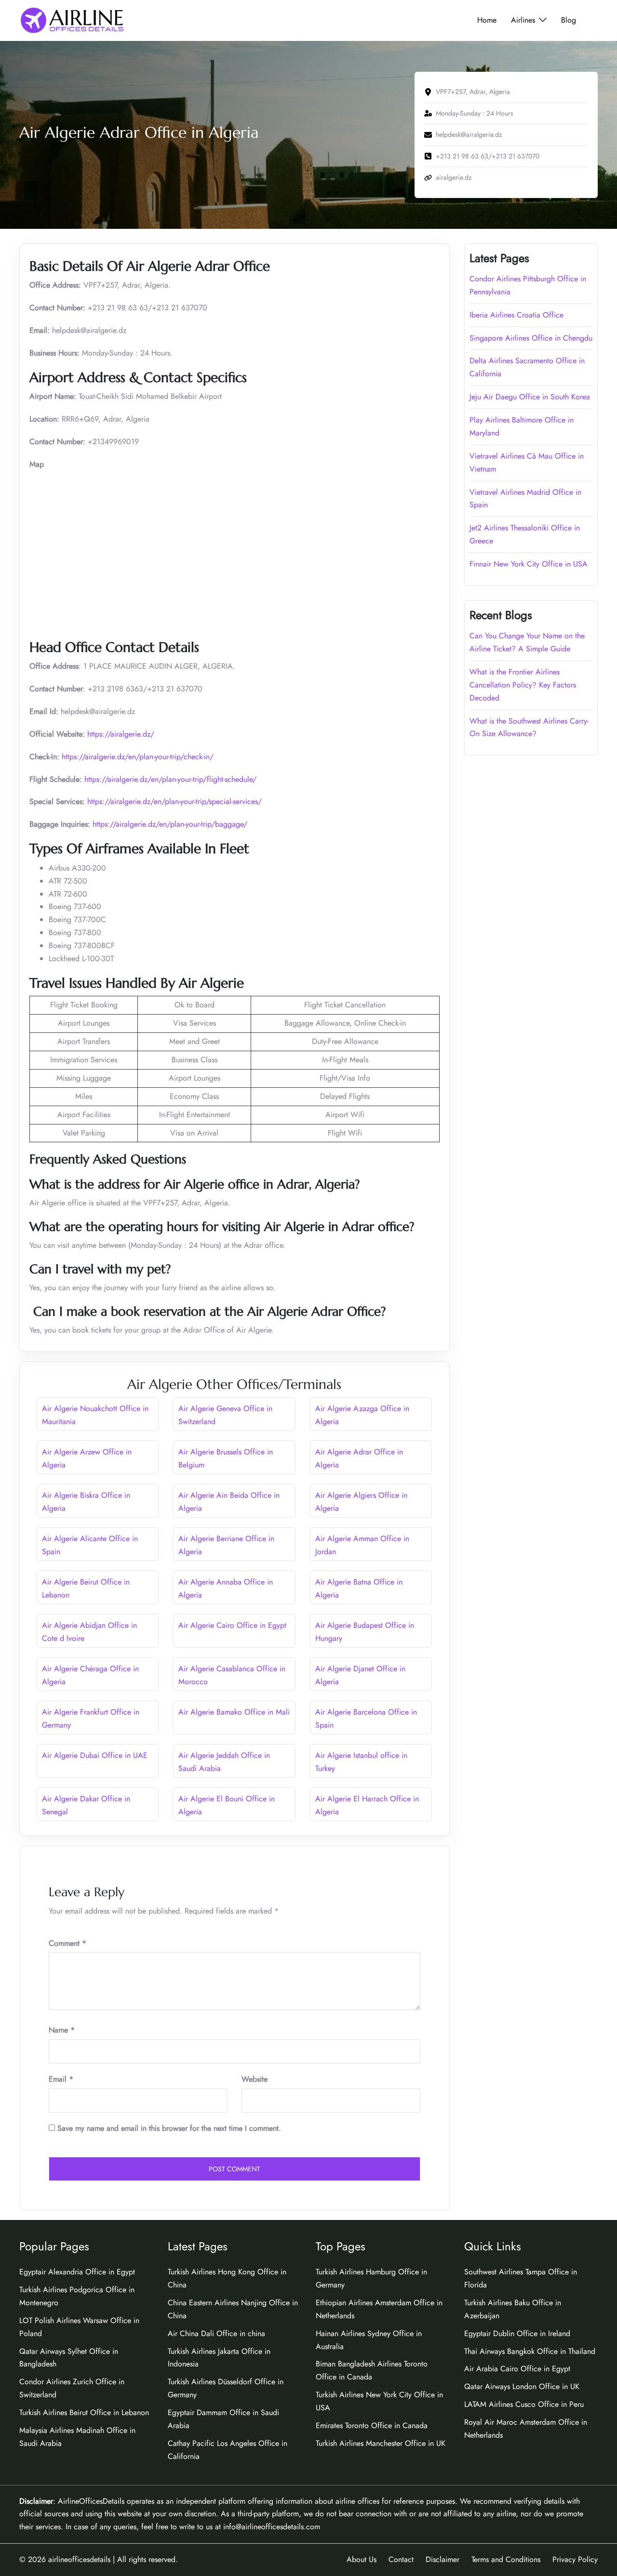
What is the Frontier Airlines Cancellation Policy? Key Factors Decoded (523, 685)
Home (487, 20)
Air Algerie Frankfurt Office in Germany (91, 1718)
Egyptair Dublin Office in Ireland (517, 2333)
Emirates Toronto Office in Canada (372, 2425)
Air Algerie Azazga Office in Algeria (362, 1415)
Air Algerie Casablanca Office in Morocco (232, 1675)
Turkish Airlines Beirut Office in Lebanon (84, 2412)
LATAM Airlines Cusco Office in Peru (524, 2404)
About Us (362, 2559)
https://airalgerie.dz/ (121, 734)
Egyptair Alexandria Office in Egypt (77, 2272)
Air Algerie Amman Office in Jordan (362, 1545)
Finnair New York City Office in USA (529, 564)
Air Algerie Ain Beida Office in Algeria (229, 1502)
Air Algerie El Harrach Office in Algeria (367, 1805)
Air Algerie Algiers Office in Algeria (361, 1502)
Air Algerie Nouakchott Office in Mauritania (95, 1415)
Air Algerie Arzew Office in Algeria (87, 1458)
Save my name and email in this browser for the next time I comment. (169, 2128)
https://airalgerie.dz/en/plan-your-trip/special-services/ (174, 801)
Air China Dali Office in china (216, 2333)
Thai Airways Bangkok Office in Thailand (530, 2351)
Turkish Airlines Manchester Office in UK (381, 2443)
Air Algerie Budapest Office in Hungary (365, 1632)
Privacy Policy (575, 2559)
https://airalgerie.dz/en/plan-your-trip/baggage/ (170, 824)
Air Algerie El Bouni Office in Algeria (227, 1805)
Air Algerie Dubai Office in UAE (95, 1755)
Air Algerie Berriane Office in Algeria (226, 1545)
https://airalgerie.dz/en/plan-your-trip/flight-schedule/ (170, 779)
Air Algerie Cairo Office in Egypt (232, 1625)
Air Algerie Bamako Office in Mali (234, 1712)
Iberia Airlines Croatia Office (516, 315)
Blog (569, 20)
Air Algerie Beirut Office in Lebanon (86, 1588)
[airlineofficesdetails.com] (72, 20)
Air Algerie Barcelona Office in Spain (366, 1718)
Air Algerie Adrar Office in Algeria (359, 1458)
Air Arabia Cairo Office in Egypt (517, 2369)
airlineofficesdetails (79, 2559)
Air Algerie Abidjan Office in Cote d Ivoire (89, 1632)
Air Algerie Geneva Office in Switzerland (225, 1415)
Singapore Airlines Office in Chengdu (531, 338)
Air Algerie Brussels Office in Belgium (226, 1458)
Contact (401, 2559)
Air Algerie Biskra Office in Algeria (86, 1502)
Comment (67, 1943)
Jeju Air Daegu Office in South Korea (530, 397)
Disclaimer (443, 2559)
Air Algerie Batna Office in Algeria (359, 1588)
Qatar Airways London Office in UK (522, 2386)
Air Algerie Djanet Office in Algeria (360, 1675)
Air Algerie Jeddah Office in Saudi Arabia (224, 1762)
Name (62, 2030)
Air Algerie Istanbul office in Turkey (361, 1762)
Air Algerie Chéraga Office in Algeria (90, 1675)
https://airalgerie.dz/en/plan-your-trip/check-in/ (138, 757)
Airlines (523, 20)
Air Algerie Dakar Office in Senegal (86, 1805)
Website (255, 2079)
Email (61, 2079)
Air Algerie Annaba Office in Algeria (226, 1588)
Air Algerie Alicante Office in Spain (90, 1545)
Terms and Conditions (506, 2559)
